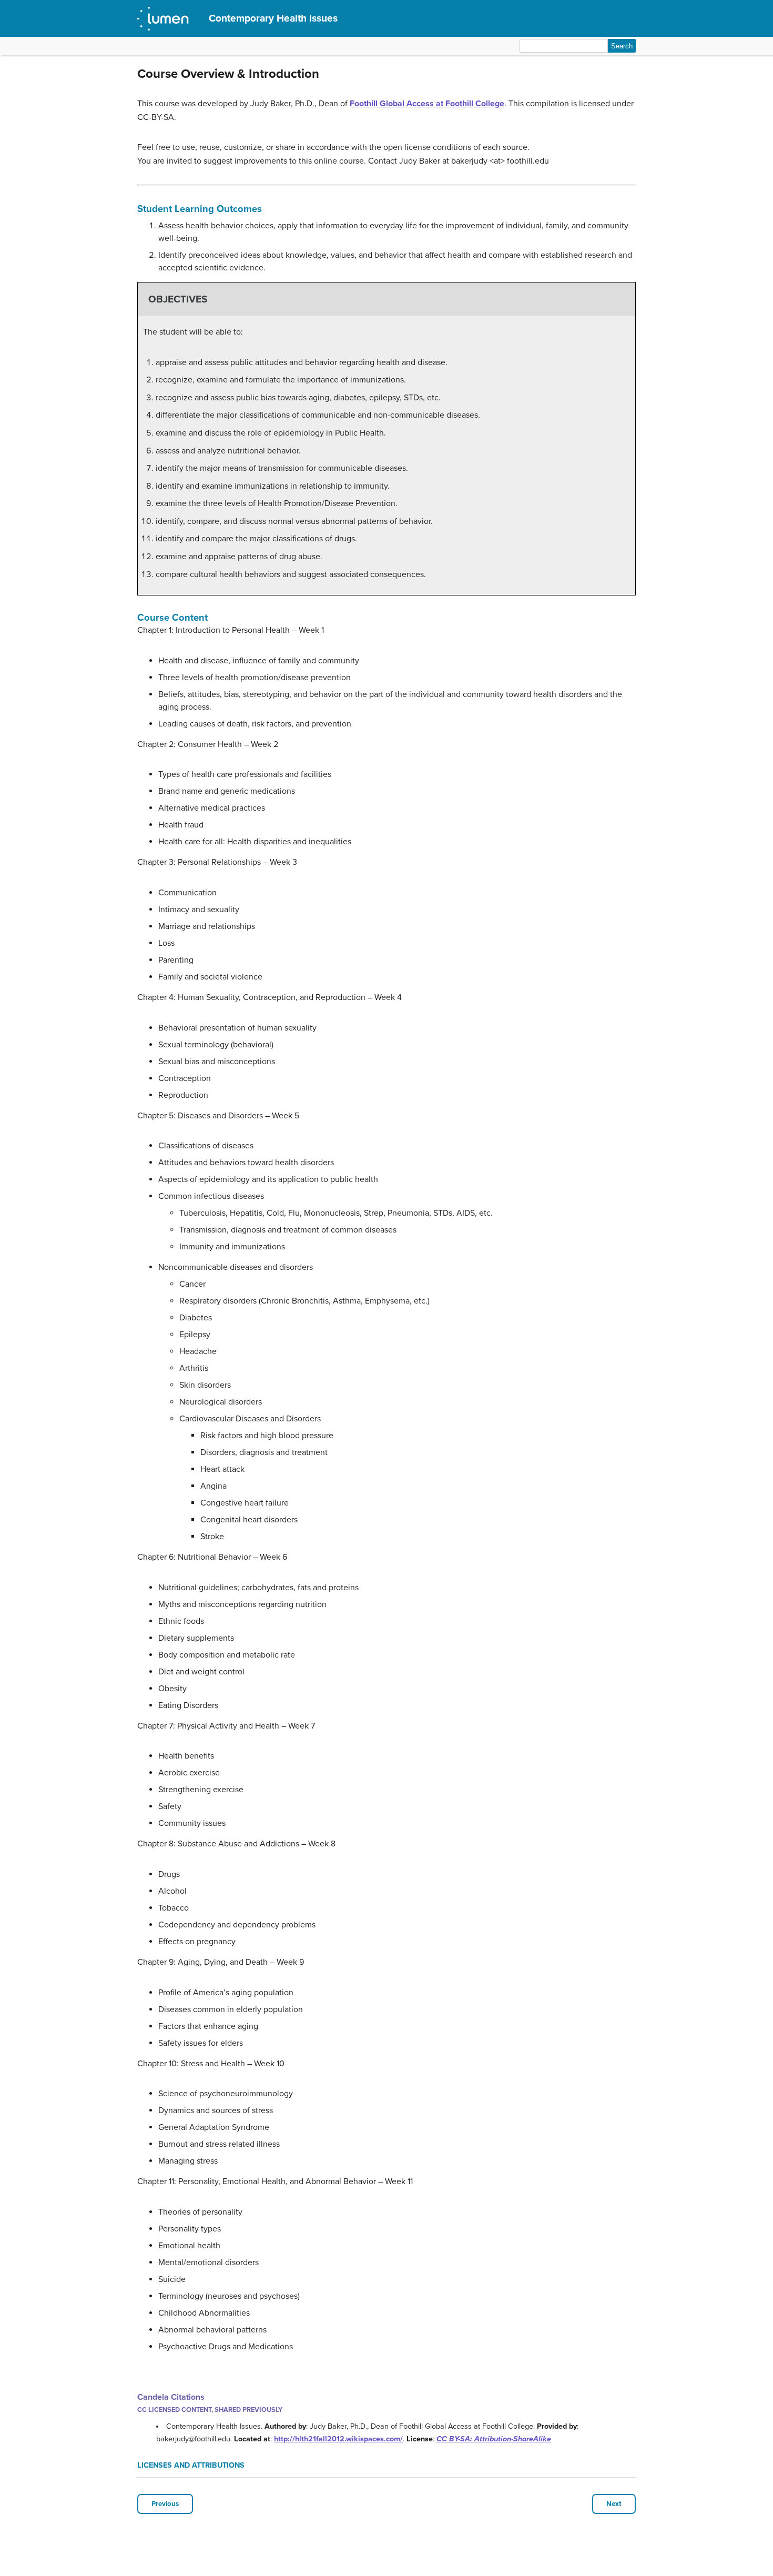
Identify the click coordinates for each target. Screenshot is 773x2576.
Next (614, 2504)
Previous (165, 2504)
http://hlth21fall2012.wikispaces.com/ (338, 2439)
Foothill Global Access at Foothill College (427, 104)
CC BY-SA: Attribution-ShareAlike (494, 2439)
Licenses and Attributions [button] (191, 2465)
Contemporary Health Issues (273, 18)
